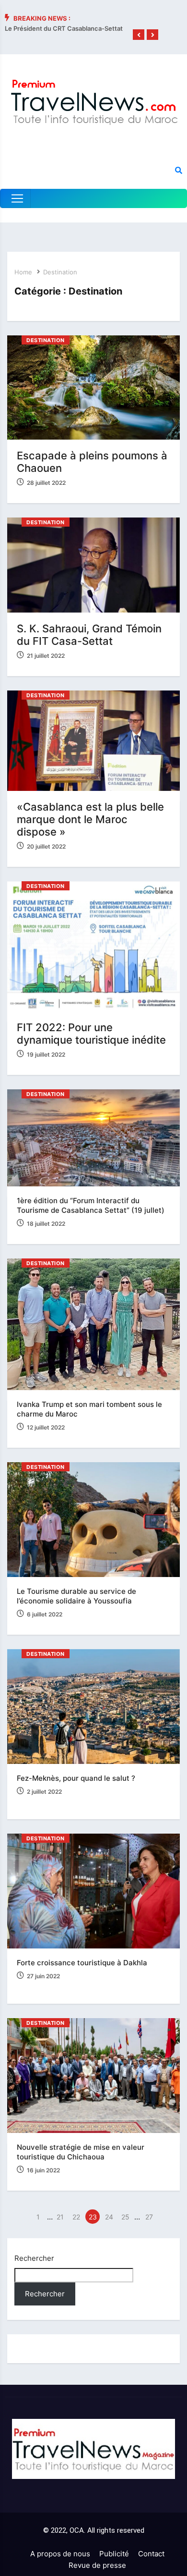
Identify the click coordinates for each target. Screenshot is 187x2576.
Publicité (114, 2554)
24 (109, 2217)
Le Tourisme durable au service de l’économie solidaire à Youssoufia (76, 1596)
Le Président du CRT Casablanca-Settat (64, 28)
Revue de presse (97, 2565)
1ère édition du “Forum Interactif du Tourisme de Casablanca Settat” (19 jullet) (91, 1205)
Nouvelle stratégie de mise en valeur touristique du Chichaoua (81, 2152)
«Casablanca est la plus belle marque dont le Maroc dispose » (90, 819)
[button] (139, 35)
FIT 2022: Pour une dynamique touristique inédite (91, 1034)
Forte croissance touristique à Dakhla (82, 1963)
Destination (60, 272)
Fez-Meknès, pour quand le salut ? (76, 1778)
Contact (151, 2554)
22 (76, 2217)
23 (93, 2217)
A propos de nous (60, 2554)
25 (125, 2217)
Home (23, 272)
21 (60, 2217)
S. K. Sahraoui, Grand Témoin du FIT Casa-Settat (89, 635)
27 (149, 2217)
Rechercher (34, 2258)
